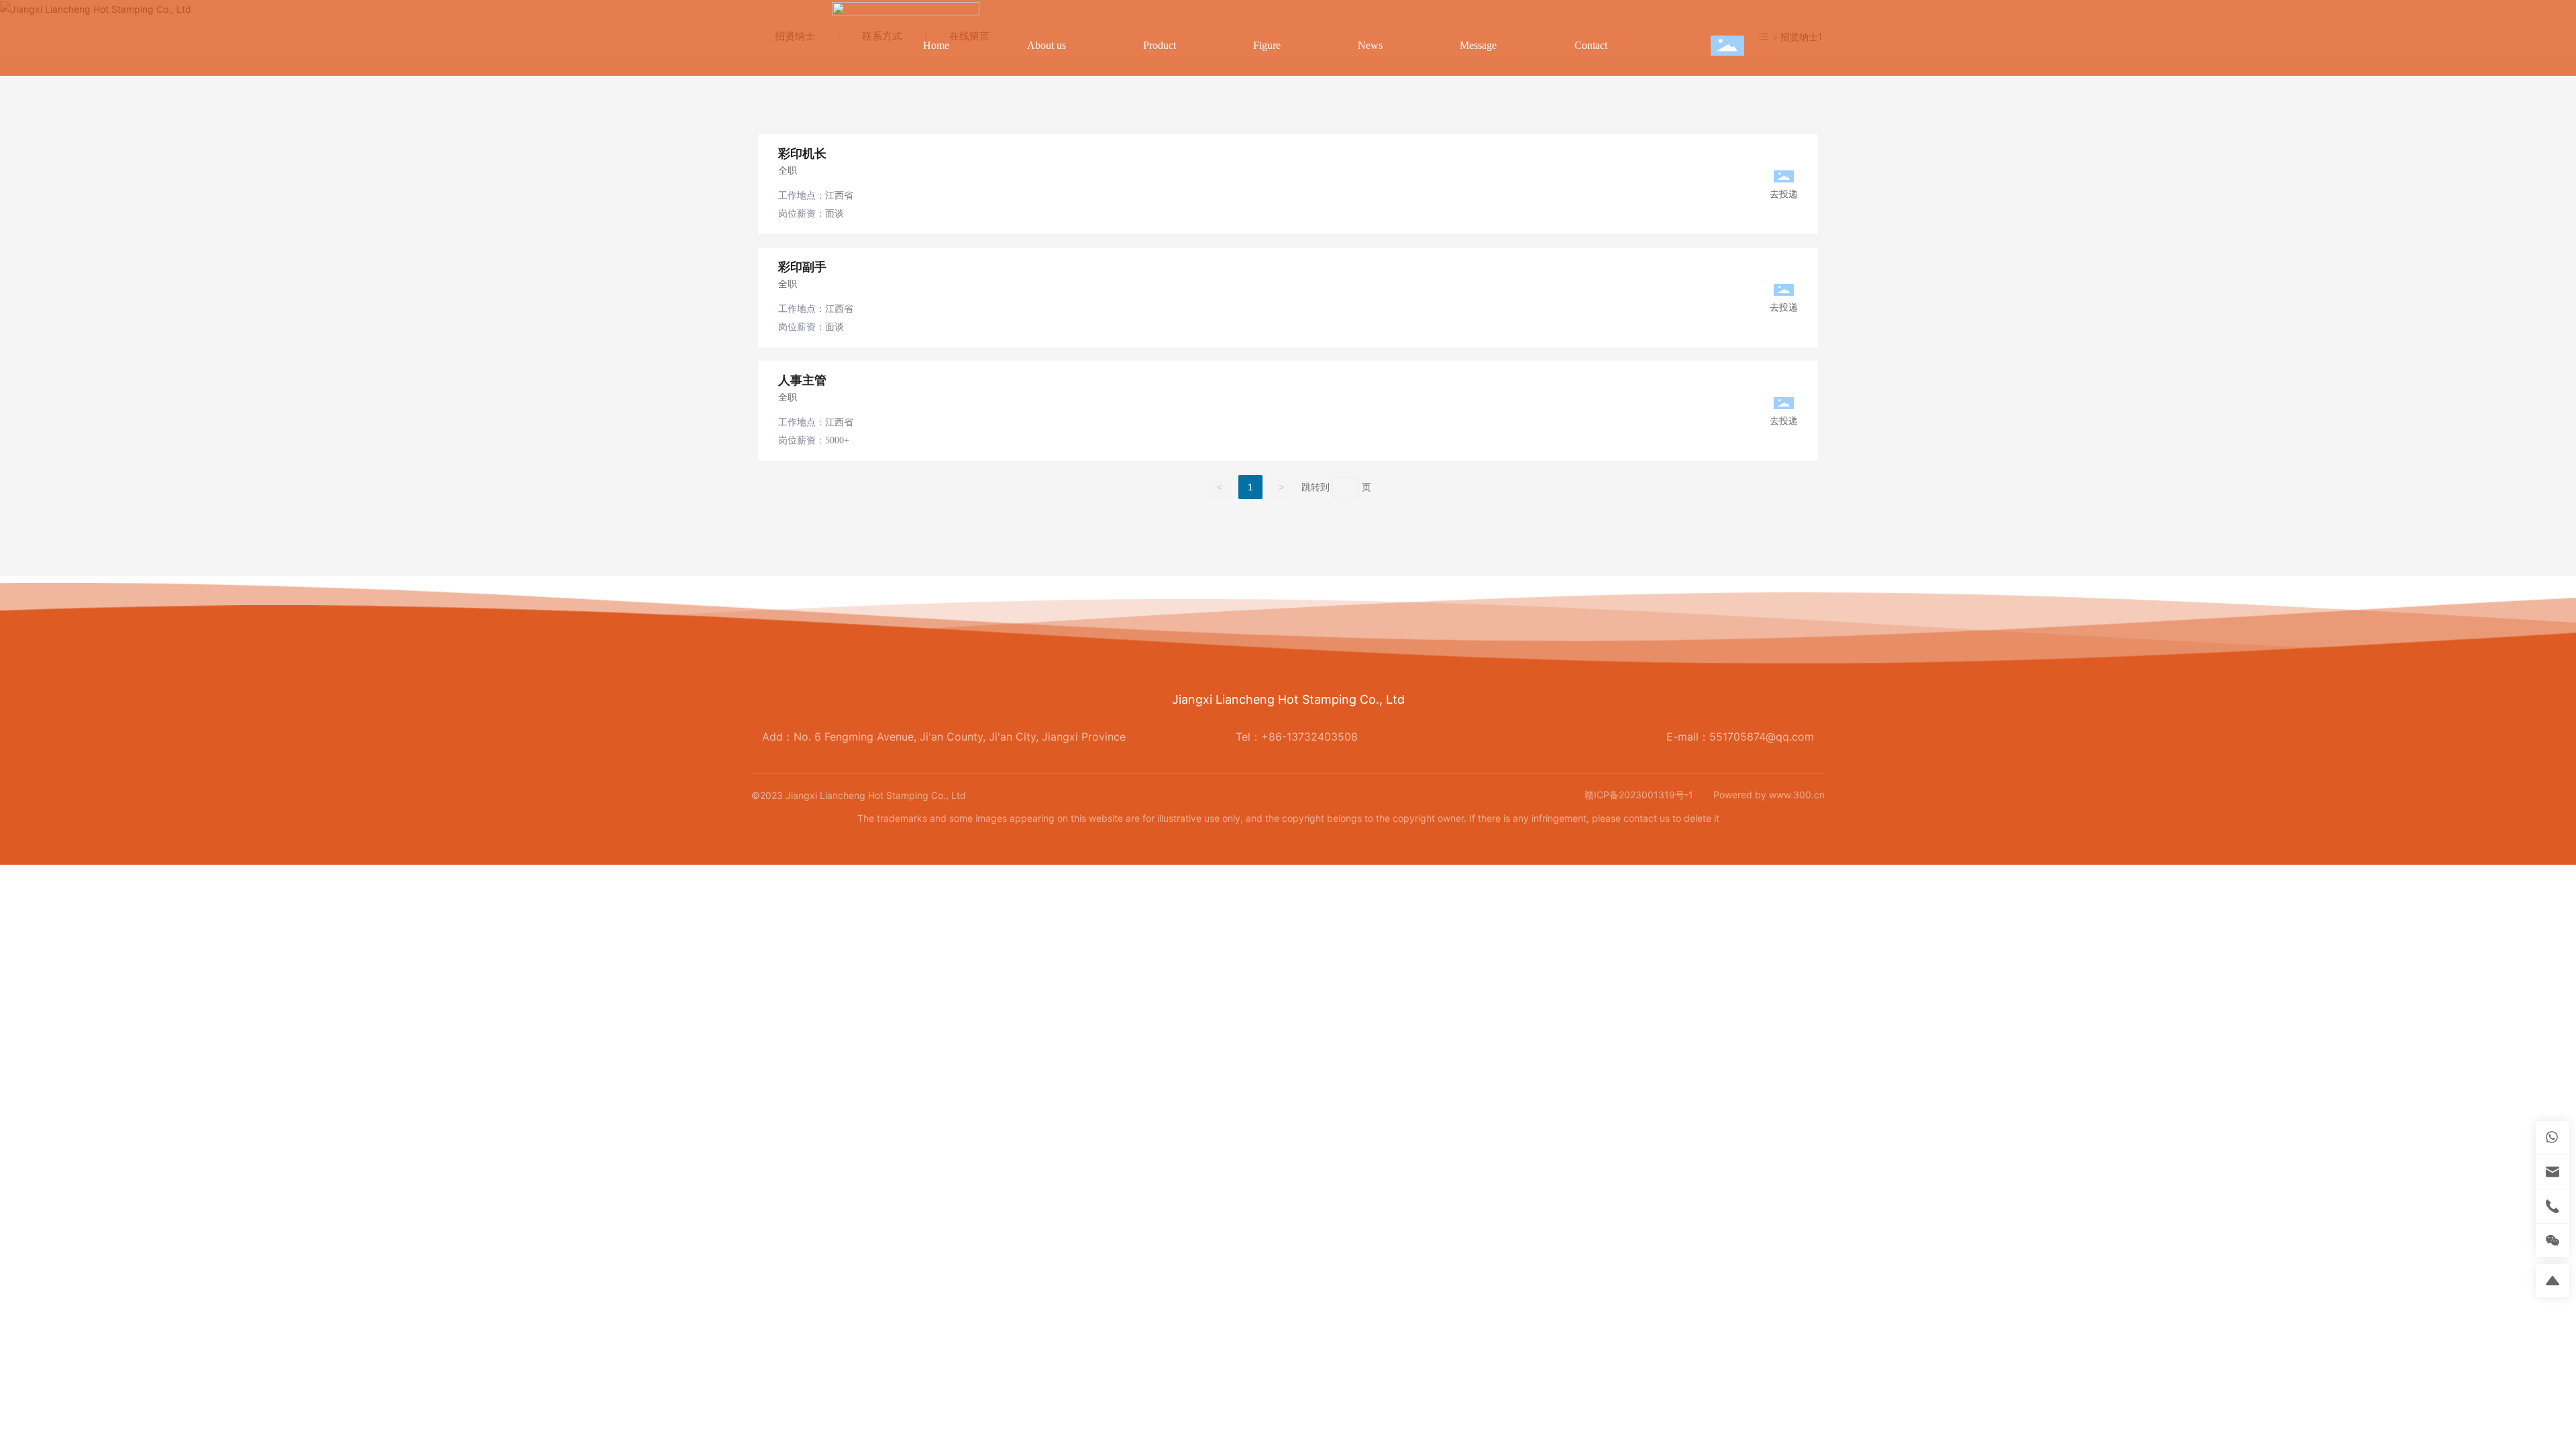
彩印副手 (802, 267)
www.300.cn (1797, 795)
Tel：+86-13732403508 (1297, 737)
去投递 (1784, 194)
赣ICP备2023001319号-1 (1639, 795)
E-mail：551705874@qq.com (1740, 737)
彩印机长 (802, 154)
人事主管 (802, 380)
